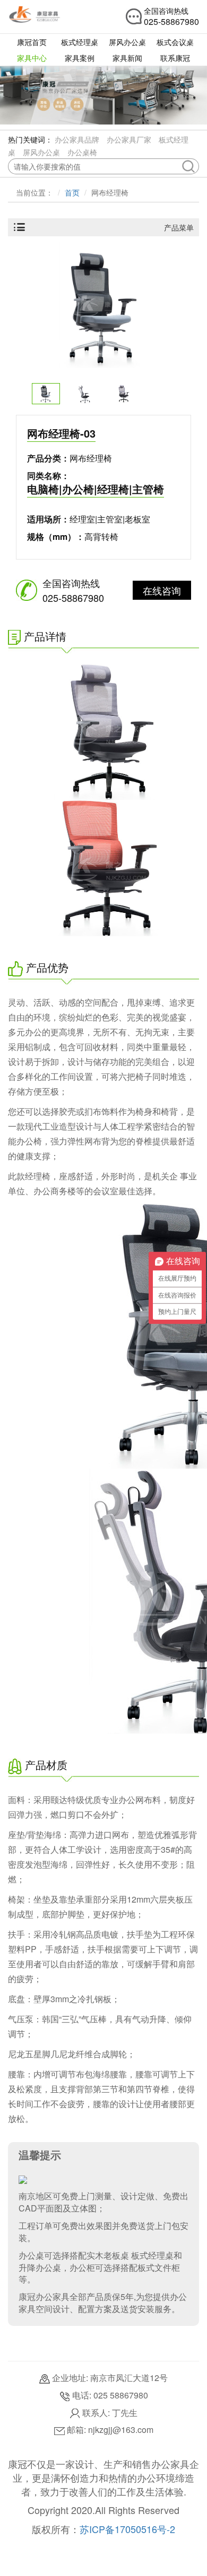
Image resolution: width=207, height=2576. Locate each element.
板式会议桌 (175, 42)
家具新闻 (127, 58)
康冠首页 (32, 42)
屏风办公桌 (127, 42)
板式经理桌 (80, 42)
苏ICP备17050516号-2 (127, 2529)
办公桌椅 (82, 152)
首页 (72, 192)
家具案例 (80, 58)
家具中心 (32, 58)
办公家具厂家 (129, 139)
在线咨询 (162, 590)
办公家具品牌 (77, 139)
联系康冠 (175, 58)
